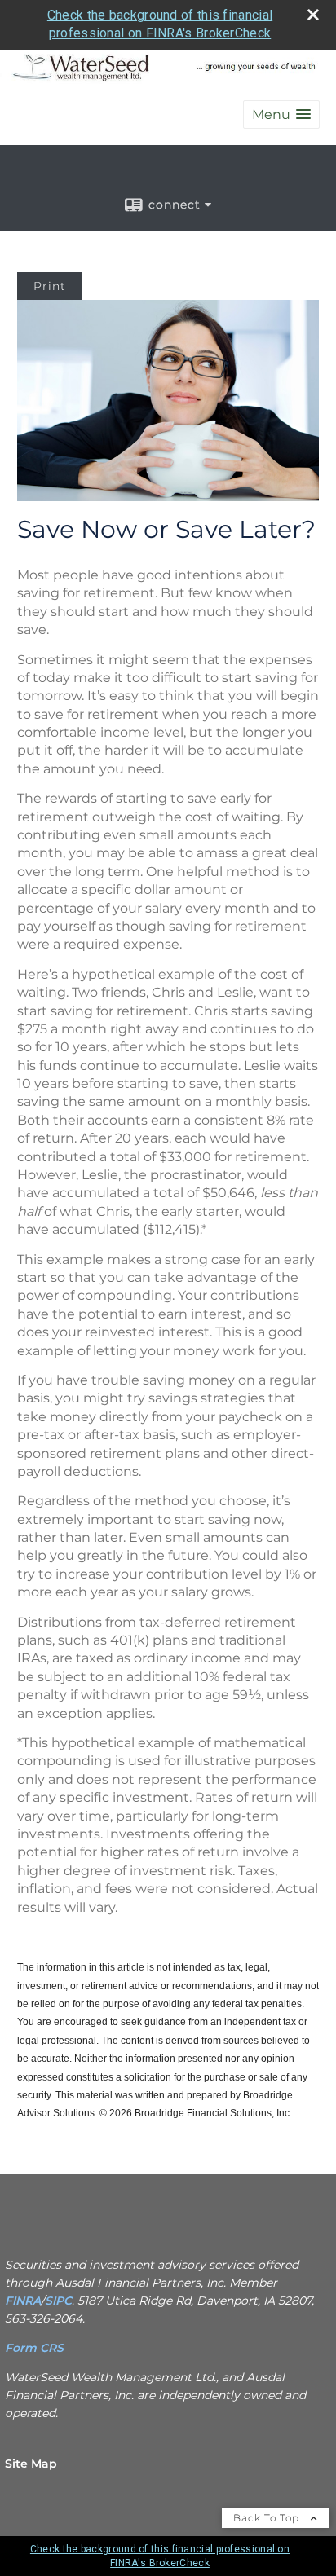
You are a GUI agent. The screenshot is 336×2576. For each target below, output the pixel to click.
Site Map (31, 2464)
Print (50, 286)
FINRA (23, 2301)
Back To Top (268, 2518)
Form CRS (36, 2348)
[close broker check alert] (313, 15)
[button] (281, 114)
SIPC (58, 2301)
